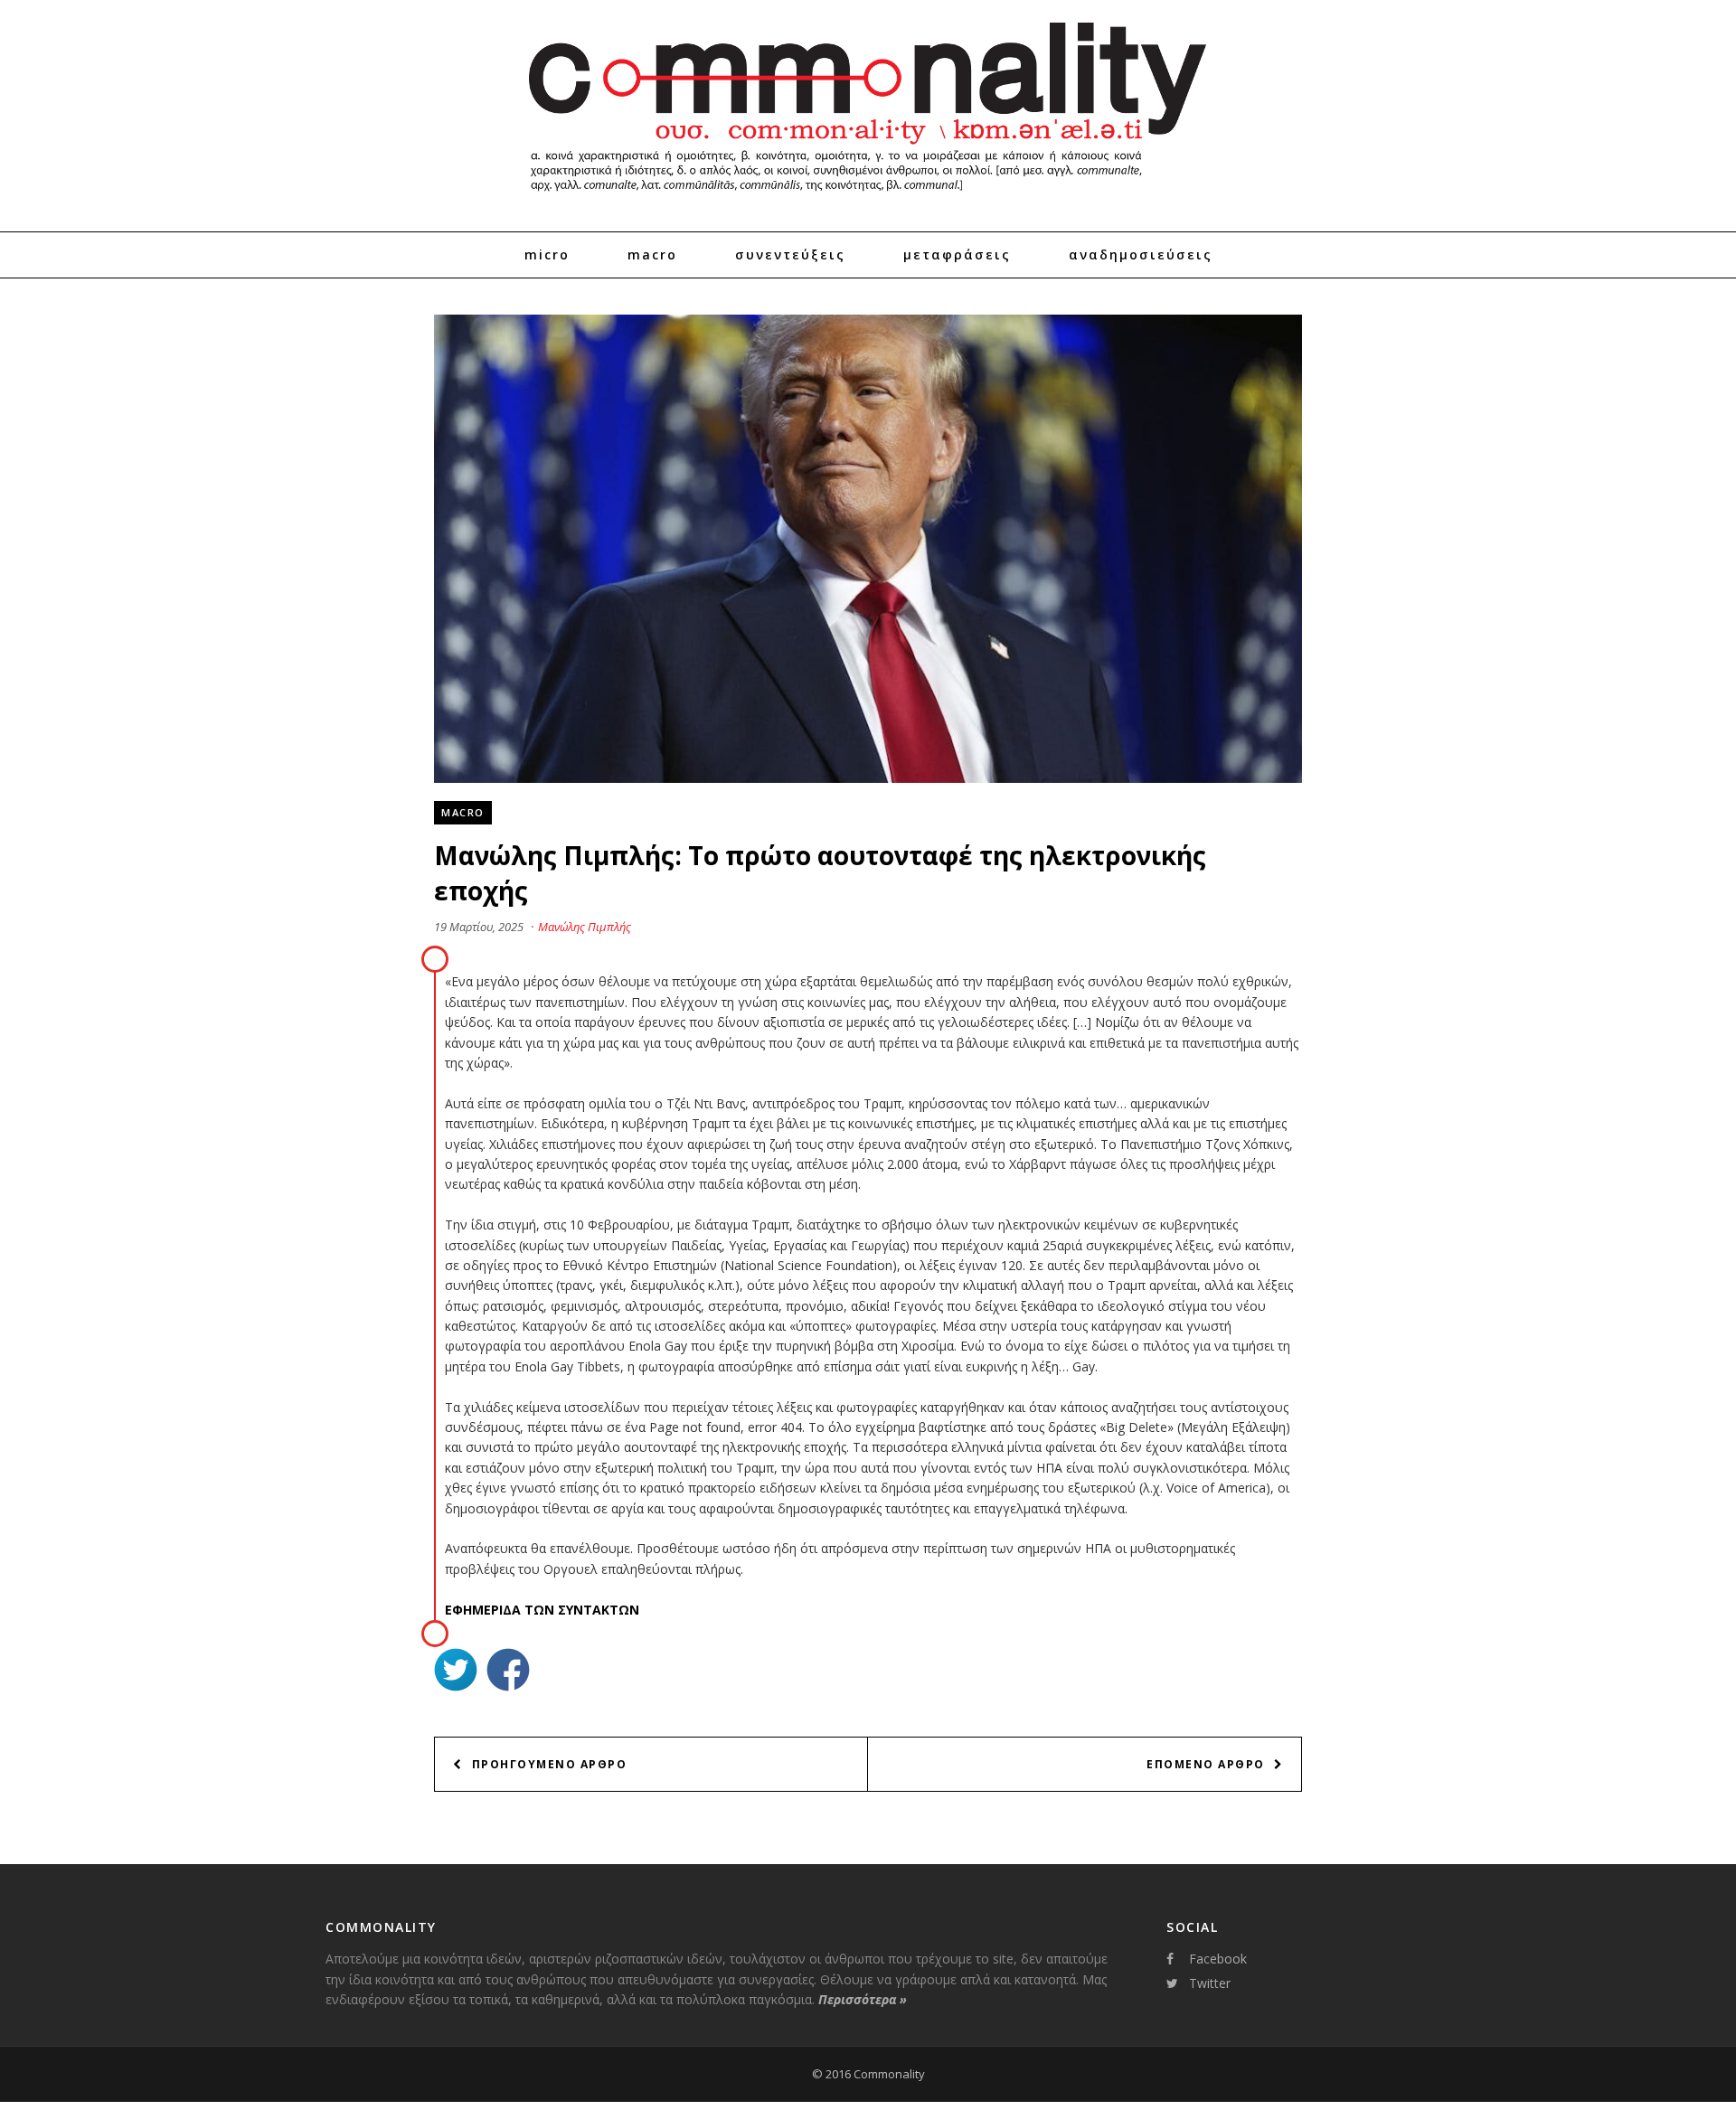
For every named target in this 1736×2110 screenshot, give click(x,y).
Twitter (1210, 1983)
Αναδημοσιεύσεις (1141, 254)
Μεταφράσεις (957, 254)
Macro (652, 254)
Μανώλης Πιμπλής (585, 927)
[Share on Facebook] (508, 1672)
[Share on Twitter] (456, 1672)
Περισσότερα (863, 1999)
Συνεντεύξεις (790, 254)
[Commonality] (868, 199)
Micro (547, 254)
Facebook (1218, 1959)
